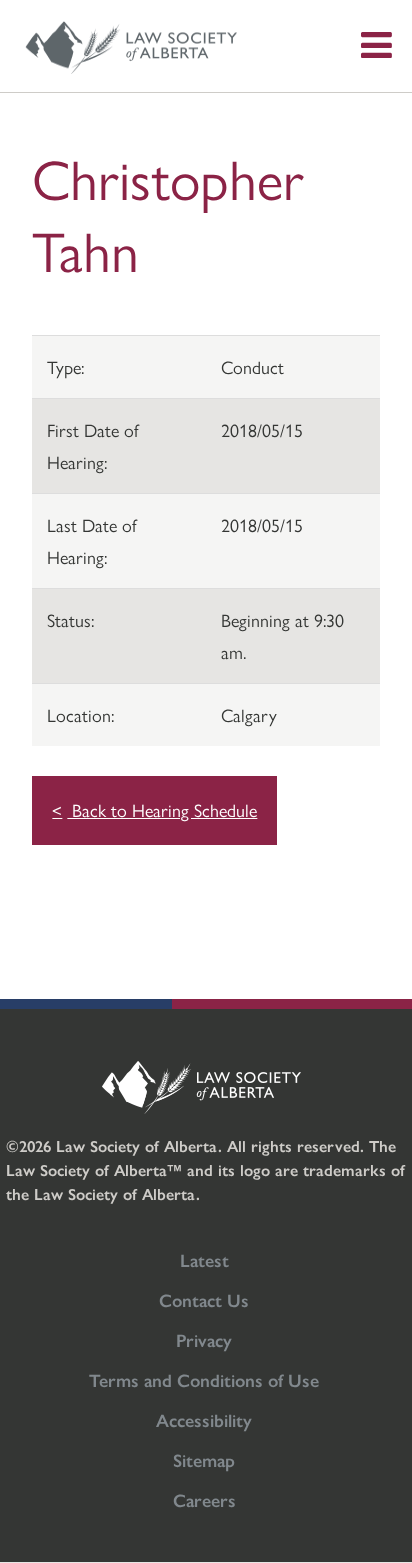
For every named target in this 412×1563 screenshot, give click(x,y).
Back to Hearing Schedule (162, 809)
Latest (204, 1259)
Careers (204, 1499)
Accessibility (204, 1419)
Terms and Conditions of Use (204, 1379)
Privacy (204, 1339)
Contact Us (204, 1299)
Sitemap (204, 1459)
